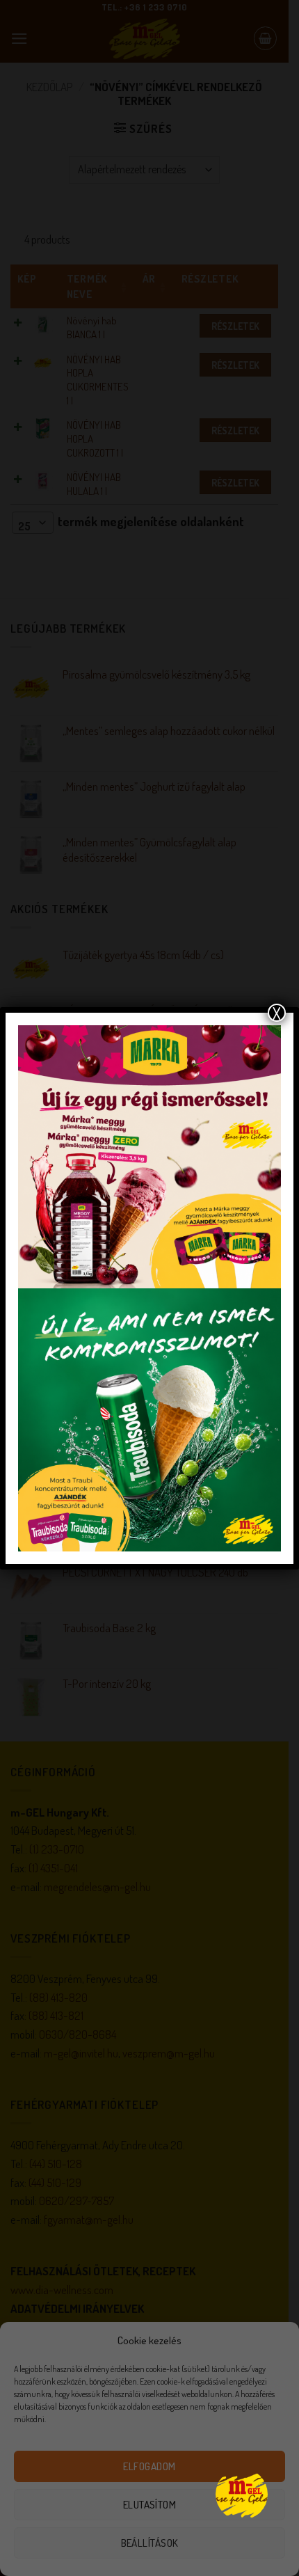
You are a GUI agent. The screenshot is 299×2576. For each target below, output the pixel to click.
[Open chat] (242, 2494)
